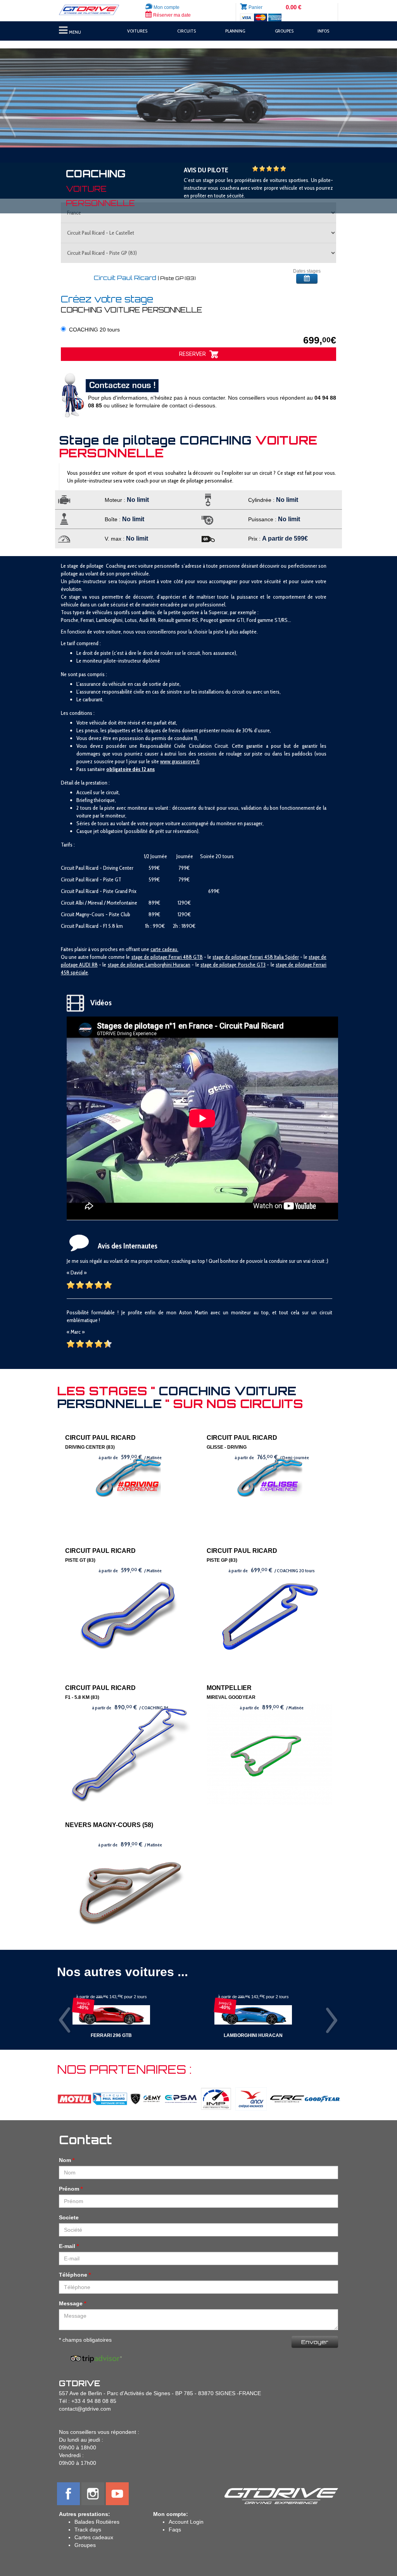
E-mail (67, 2246)
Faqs (175, 2530)
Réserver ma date (171, 15)
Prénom (69, 2189)
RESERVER (194, 354)
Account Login (186, 2522)
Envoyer (315, 2342)
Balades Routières (97, 2522)
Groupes (85, 2545)
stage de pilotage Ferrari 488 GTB (167, 957)
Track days (88, 2530)
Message (71, 2303)
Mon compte (166, 7)
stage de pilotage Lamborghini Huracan (149, 965)
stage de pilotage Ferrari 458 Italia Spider (256, 957)
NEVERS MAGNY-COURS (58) (109, 1825)
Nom (65, 2160)
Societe (69, 2217)
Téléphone (73, 2275)
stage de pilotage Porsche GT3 (233, 965)
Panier (255, 7)
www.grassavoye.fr (180, 761)
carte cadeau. (164, 949)
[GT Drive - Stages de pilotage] (92, 10)
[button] (30, 98)
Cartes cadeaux (94, 2537)
